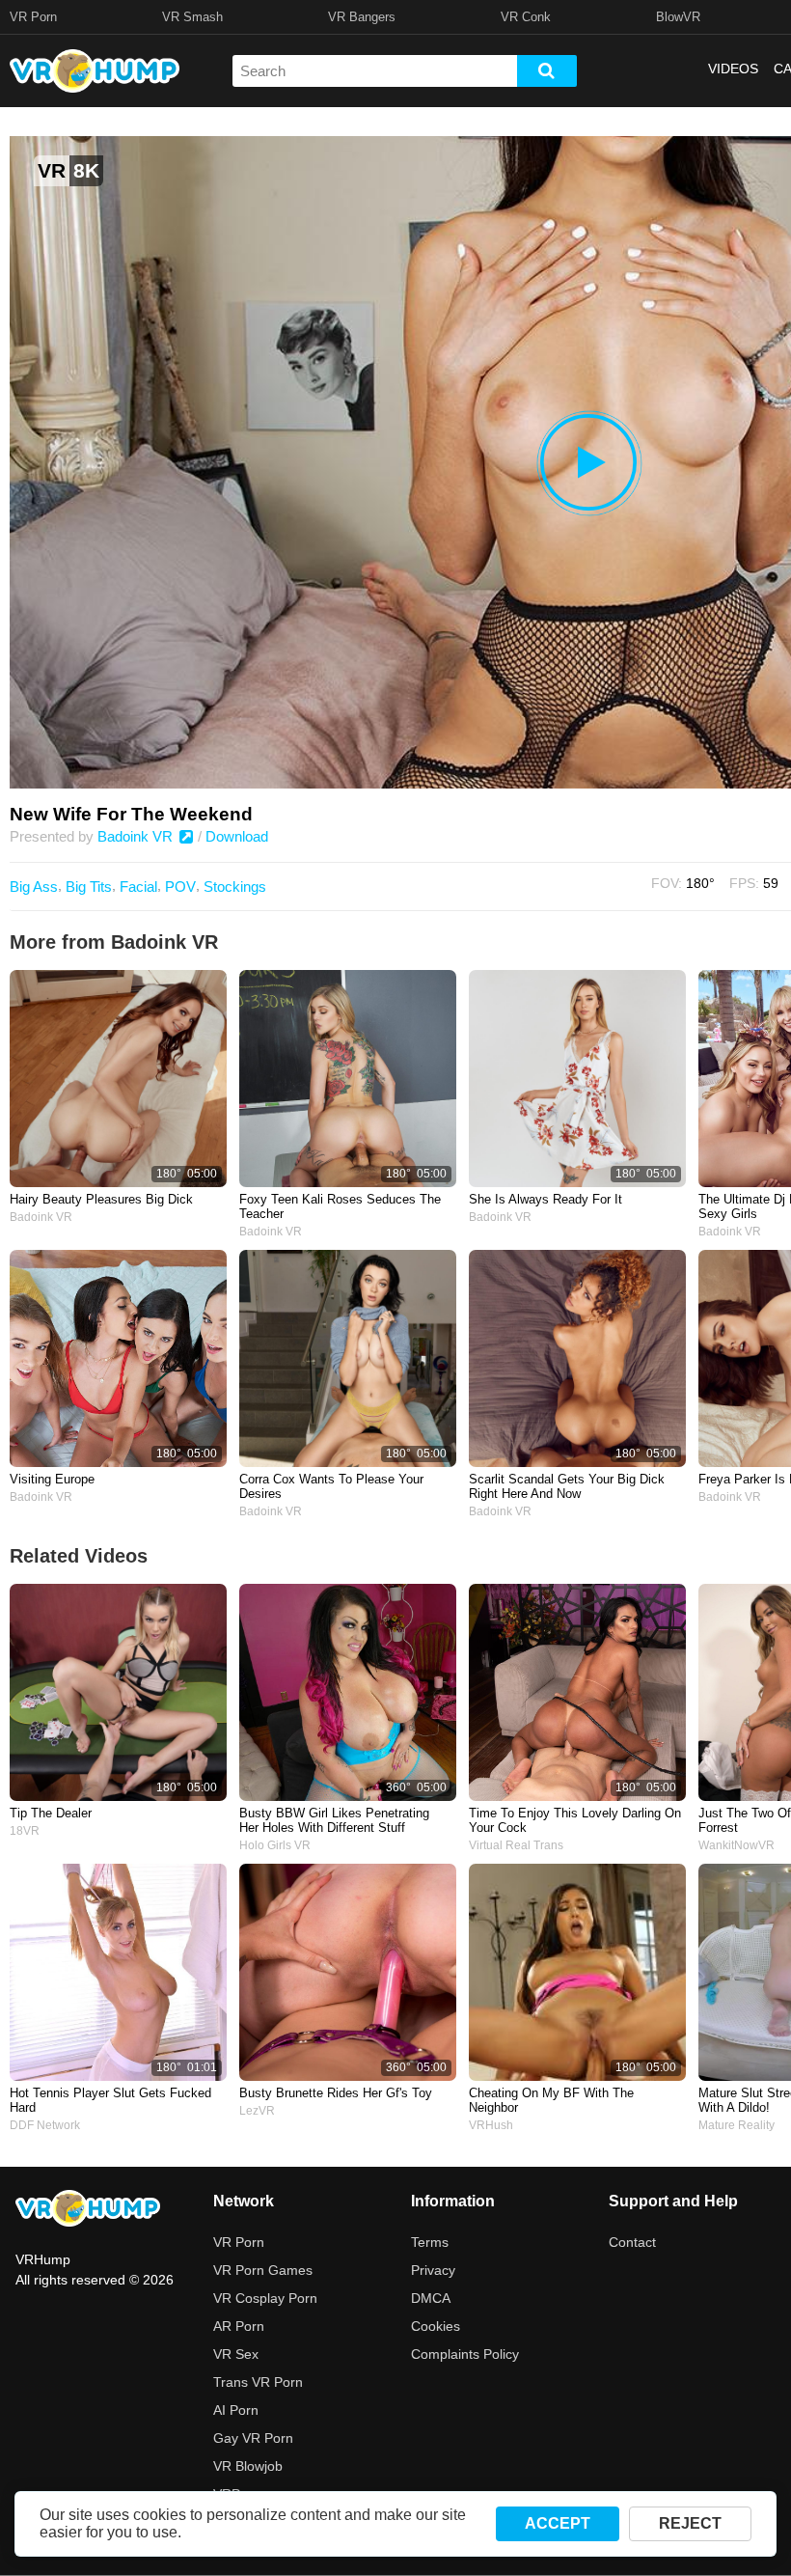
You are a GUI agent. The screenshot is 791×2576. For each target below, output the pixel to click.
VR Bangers (362, 17)
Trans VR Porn (258, 2382)
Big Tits (89, 886)
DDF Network (45, 2125)
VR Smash (192, 17)
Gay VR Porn (253, 2438)
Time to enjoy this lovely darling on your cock (575, 1820)
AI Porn (236, 2410)
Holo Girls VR (275, 1845)
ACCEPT (558, 2523)
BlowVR (678, 17)
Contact (632, 2242)
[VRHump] (88, 2210)
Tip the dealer (51, 1813)
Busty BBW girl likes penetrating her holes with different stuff (334, 1820)
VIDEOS (733, 69)
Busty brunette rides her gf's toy (336, 2093)
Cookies (436, 2326)
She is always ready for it (546, 1199)
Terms (430, 2242)
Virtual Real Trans (516, 1845)
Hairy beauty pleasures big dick (101, 1199)
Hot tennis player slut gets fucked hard (110, 2100)
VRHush (491, 2125)
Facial (138, 886)
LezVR (257, 2111)
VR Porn (33, 17)
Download (237, 836)
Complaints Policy (465, 2354)
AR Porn (239, 2326)
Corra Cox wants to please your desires (331, 1486)
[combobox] (375, 71)
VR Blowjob (248, 2466)
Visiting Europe (52, 1479)
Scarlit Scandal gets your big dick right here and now (567, 1486)
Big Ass (34, 886)
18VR (25, 1831)
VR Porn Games (263, 2270)
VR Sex (236, 2354)
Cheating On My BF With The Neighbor (551, 2100)
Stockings (235, 886)
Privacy (433, 2270)
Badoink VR (137, 836)
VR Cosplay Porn (265, 2298)
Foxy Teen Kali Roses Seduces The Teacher (340, 1206)
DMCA (431, 2298)
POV (180, 886)
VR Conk (526, 17)
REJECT (690, 2523)
